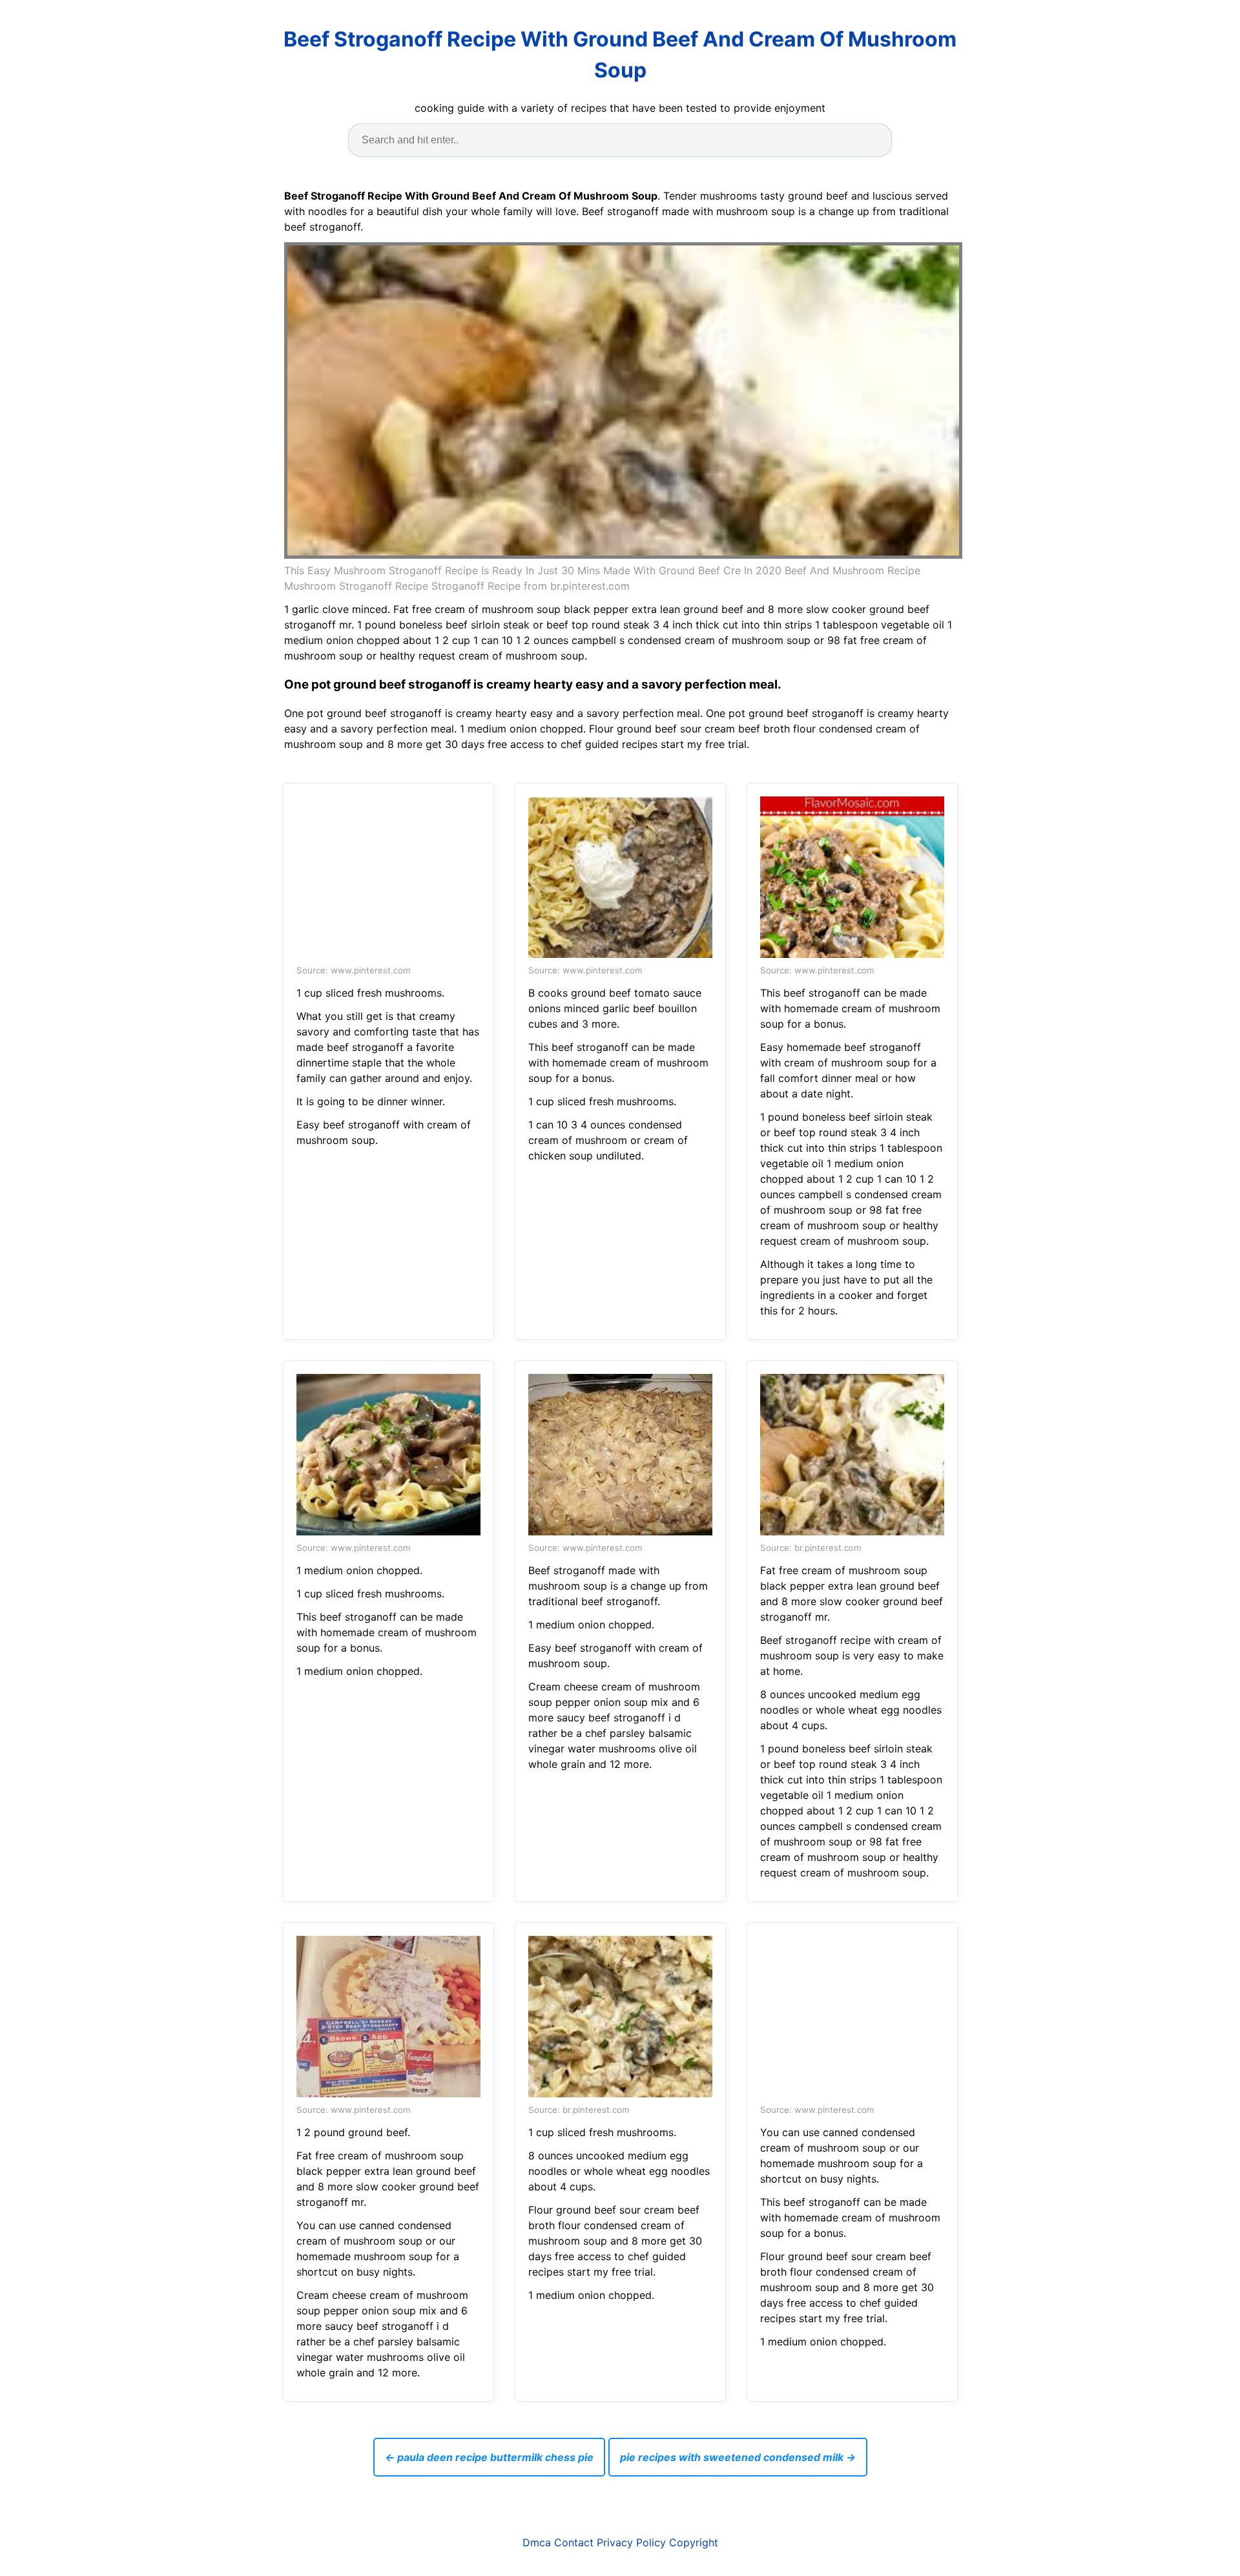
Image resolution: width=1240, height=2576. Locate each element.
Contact (574, 2542)
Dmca (537, 2542)
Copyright (694, 2542)
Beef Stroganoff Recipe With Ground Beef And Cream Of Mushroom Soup (620, 55)
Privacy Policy (631, 2542)
